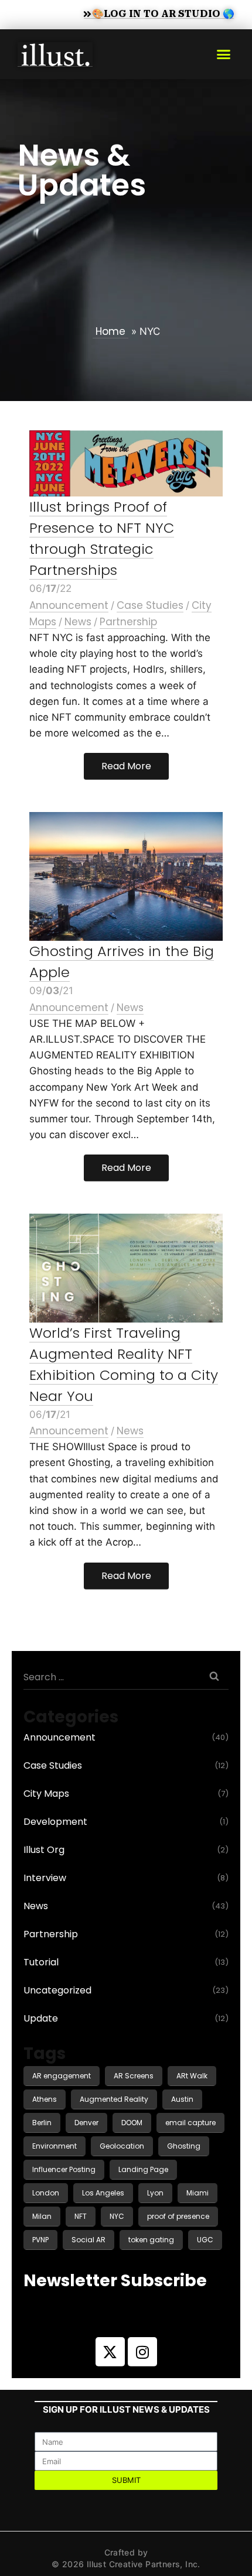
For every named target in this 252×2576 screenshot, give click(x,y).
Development (55, 1822)
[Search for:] (126, 1676)
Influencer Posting (64, 2169)
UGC (205, 2240)
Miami (197, 2193)
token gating (151, 2240)
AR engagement (62, 2076)
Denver (86, 2123)
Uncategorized (57, 1990)
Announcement (69, 605)
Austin (182, 2099)
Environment (55, 2146)
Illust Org (44, 1850)
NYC (117, 2216)
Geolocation (122, 2146)
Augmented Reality (114, 2099)
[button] (224, 54)
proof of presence (178, 2216)
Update (41, 2018)
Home (110, 331)
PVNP (40, 2240)
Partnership (128, 622)
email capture (190, 2123)
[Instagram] (142, 2352)
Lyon (155, 2193)
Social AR (88, 2240)
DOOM (132, 2123)
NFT (81, 2216)
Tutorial (41, 1962)
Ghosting (184, 2146)
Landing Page (143, 2169)
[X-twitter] (110, 2352)
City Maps (46, 1794)
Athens (45, 2099)
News (78, 622)
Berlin (42, 2123)
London (46, 2193)
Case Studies (150, 605)
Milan (42, 2216)
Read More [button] (126, 766)
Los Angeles (103, 2193)
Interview (45, 1878)
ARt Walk (192, 2076)
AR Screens (134, 2076)
